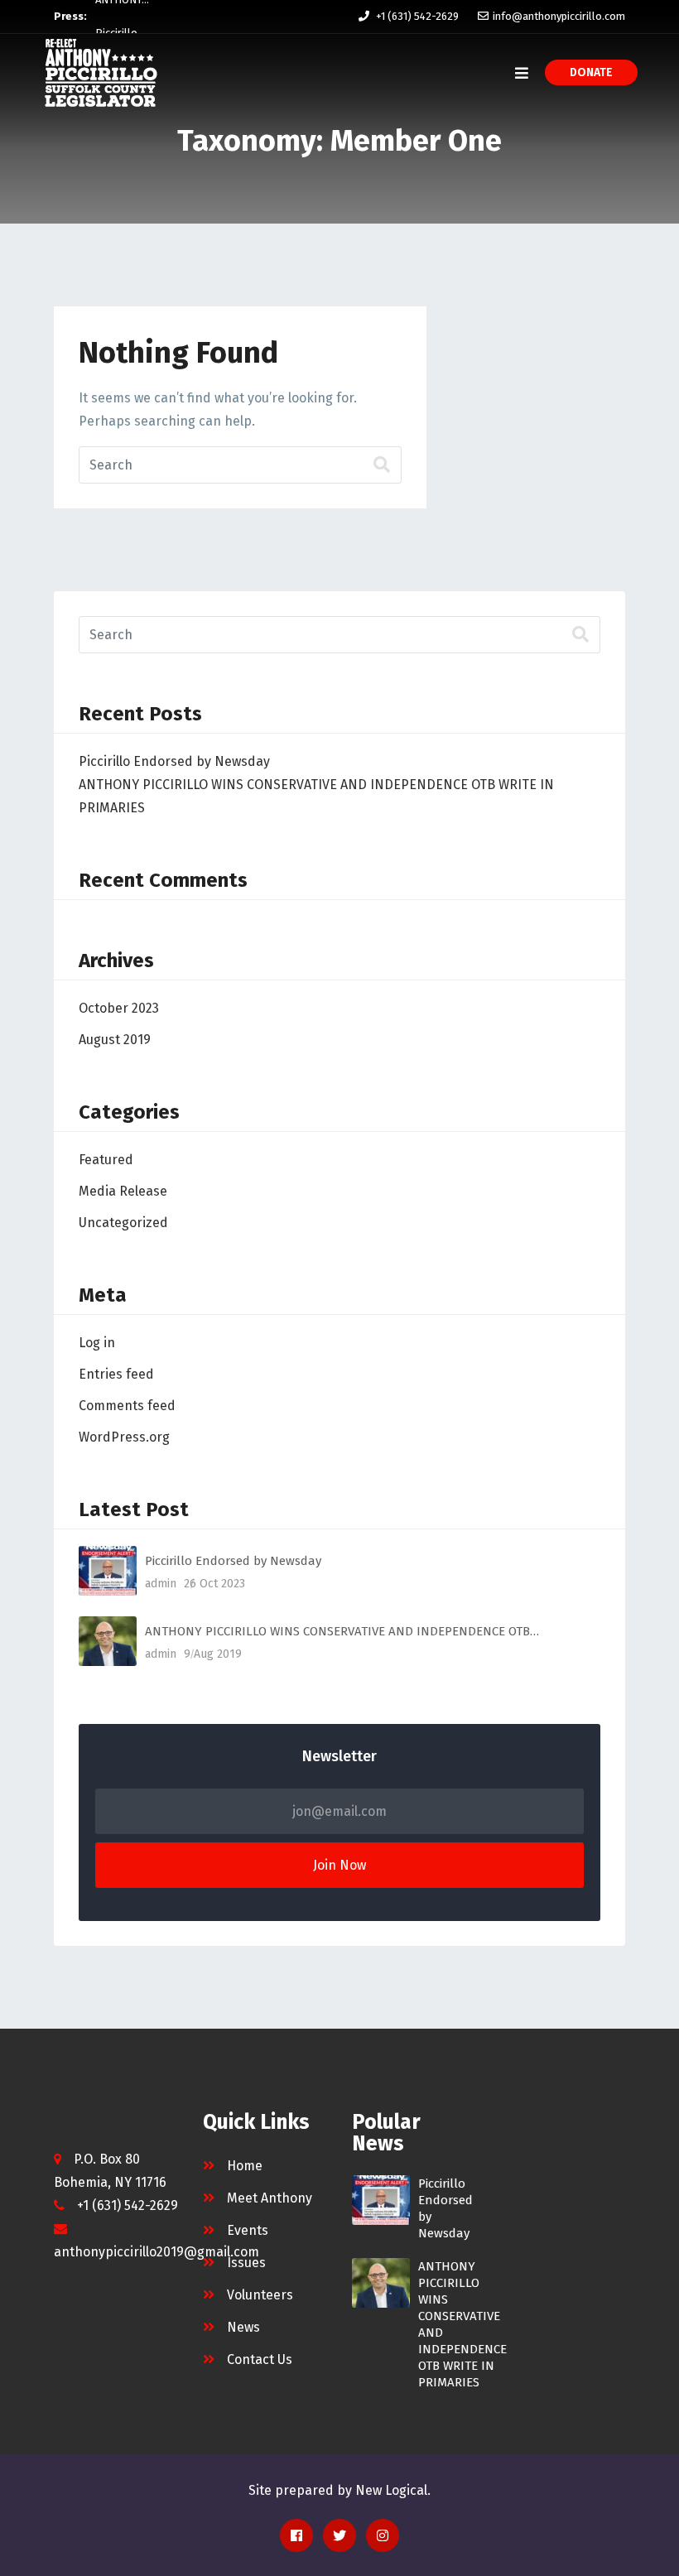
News (243, 2327)
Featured (106, 1160)
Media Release (123, 1191)
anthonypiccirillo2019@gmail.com (157, 2252)
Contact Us (260, 2359)
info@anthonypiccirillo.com (559, 16)
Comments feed (127, 1406)
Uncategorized (123, 1223)
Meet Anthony (270, 2198)
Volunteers (260, 2295)
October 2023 (119, 1008)
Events (248, 2230)
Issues (246, 2263)
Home (245, 2166)
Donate (591, 72)
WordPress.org (124, 1437)
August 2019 (115, 1040)
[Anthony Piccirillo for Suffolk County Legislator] (101, 73)
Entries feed (116, 1374)
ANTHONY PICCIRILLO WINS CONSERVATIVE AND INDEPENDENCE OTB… (342, 1631)
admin (161, 1584)
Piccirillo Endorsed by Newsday (174, 761)
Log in (97, 1343)
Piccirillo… (120, 16)
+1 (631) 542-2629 (417, 16)
